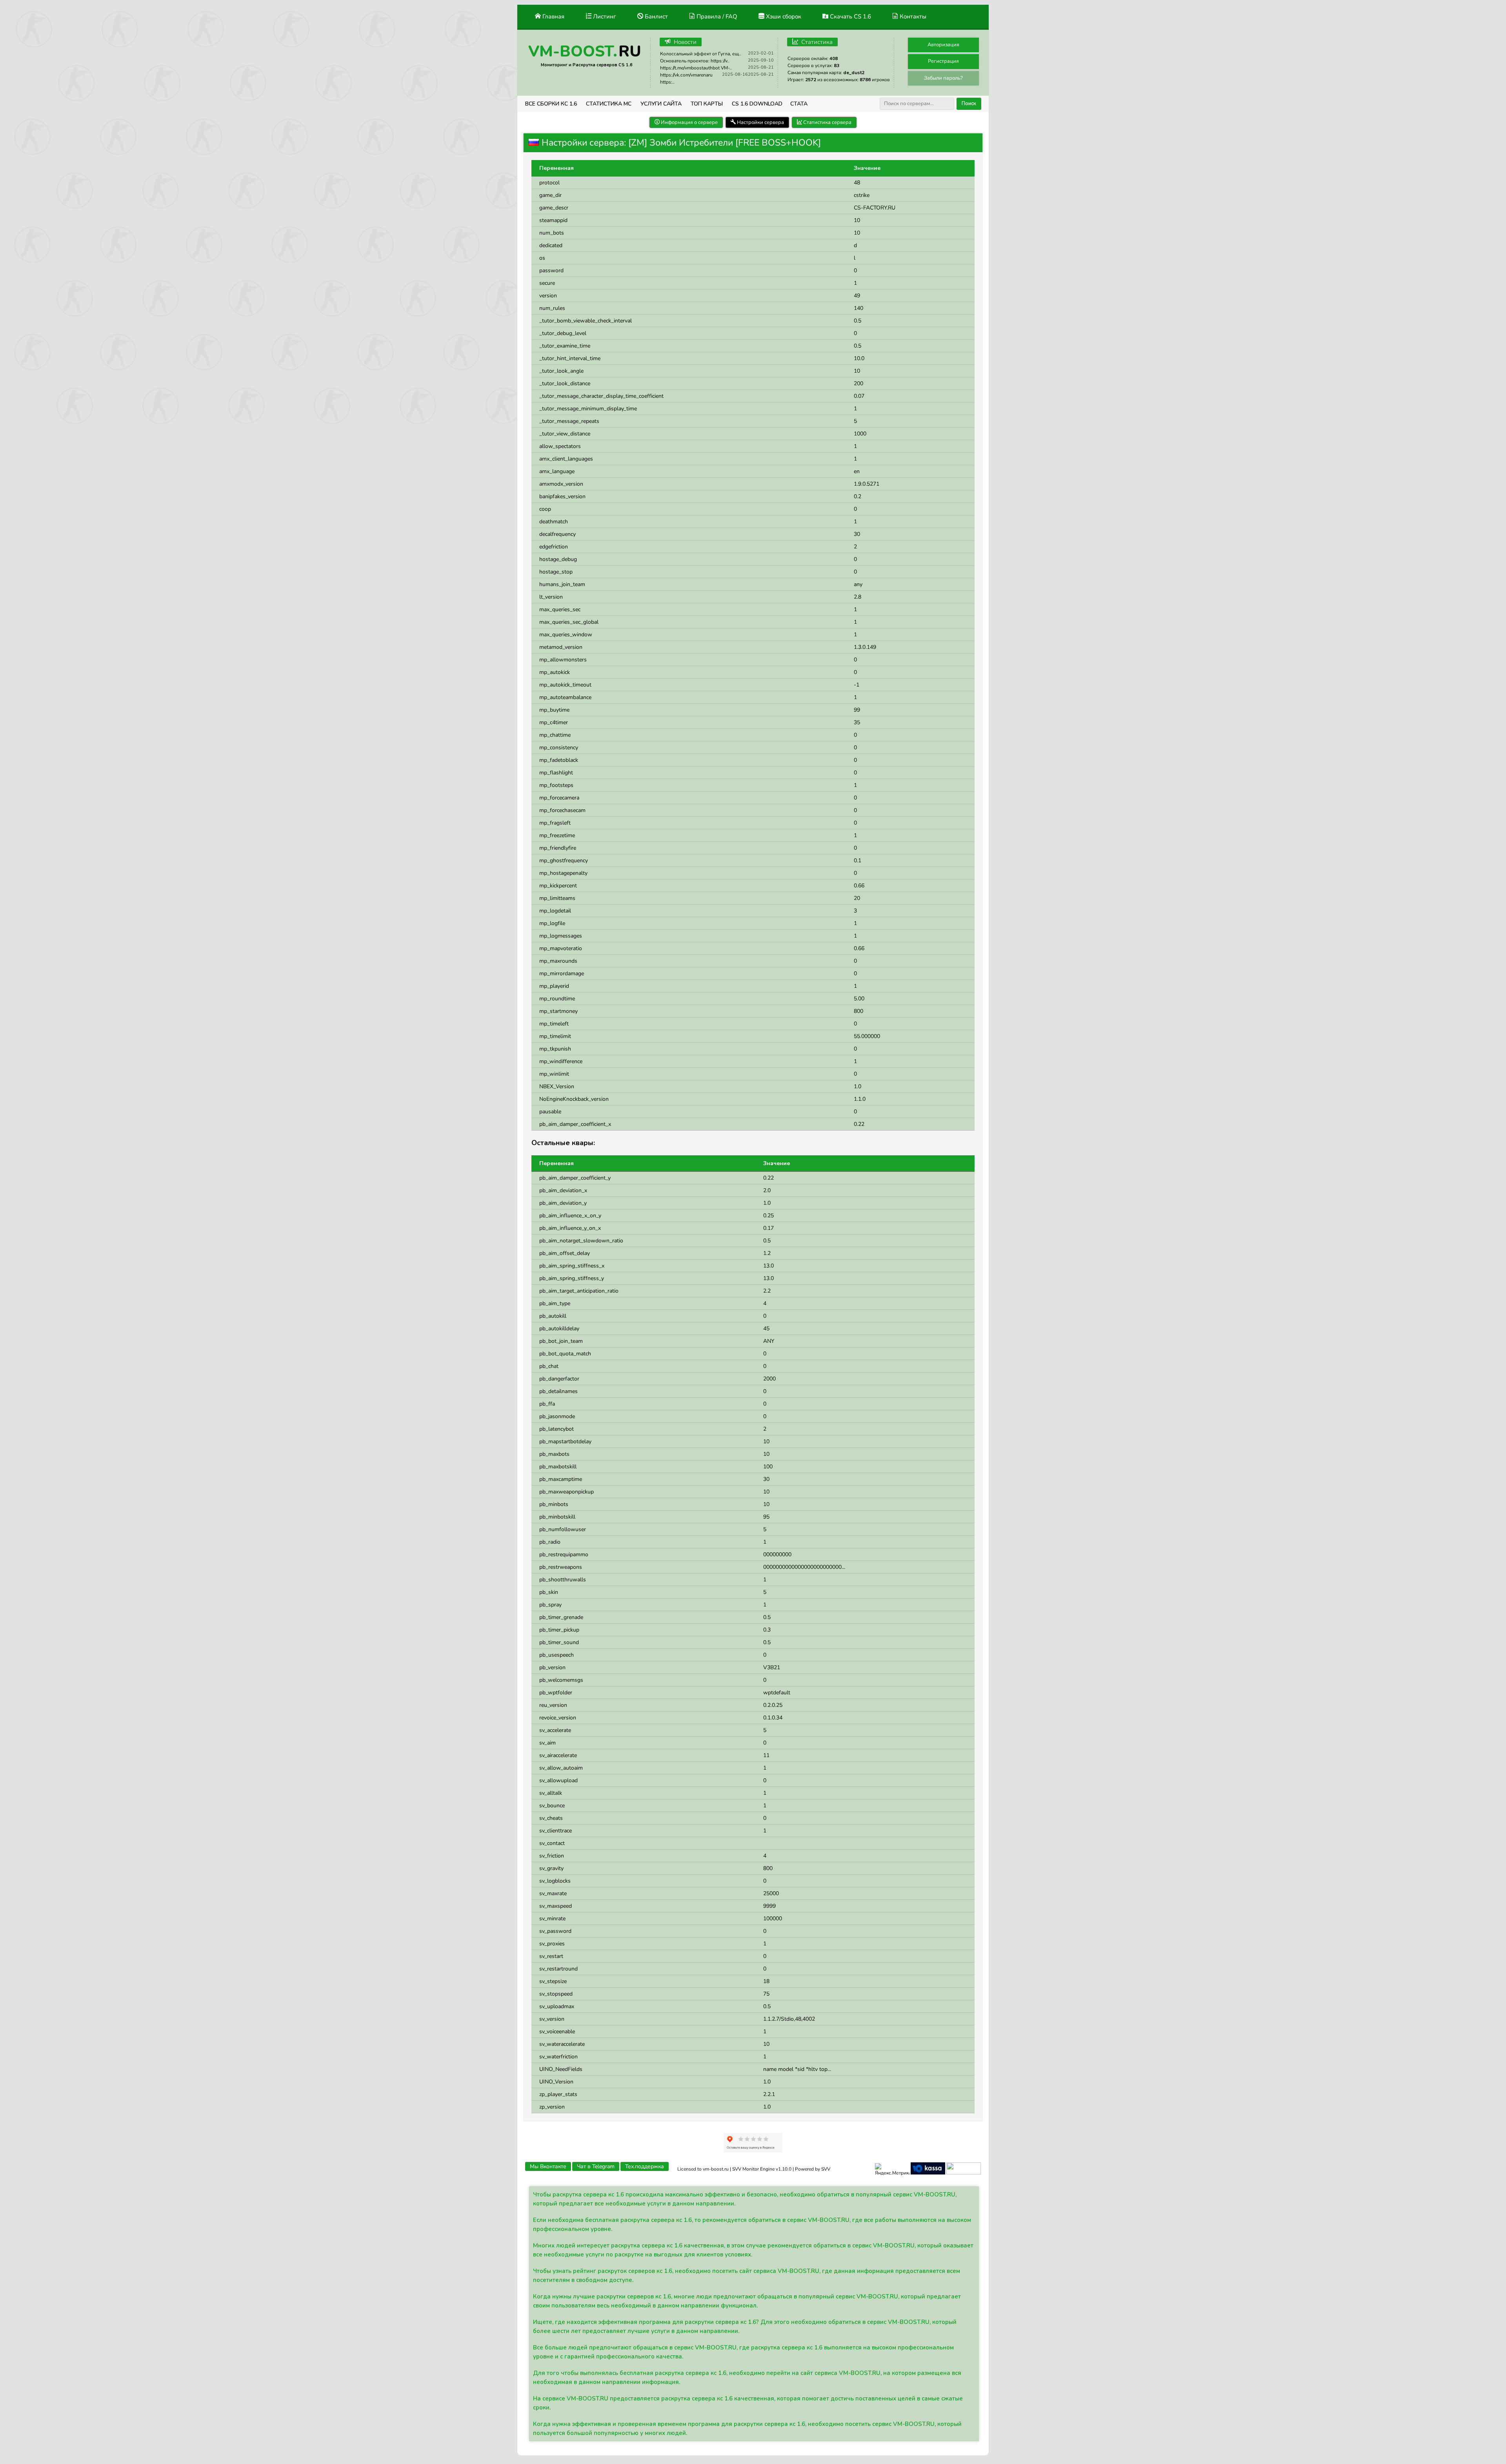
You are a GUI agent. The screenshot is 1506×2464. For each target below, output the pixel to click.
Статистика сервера (827, 122)
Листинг (604, 16)
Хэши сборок (783, 16)
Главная (553, 16)
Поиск (969, 104)
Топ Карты (707, 104)
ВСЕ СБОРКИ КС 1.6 (551, 104)
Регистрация (943, 61)
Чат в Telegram (596, 2166)
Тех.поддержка (645, 2166)
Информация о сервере (689, 122)
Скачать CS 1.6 (850, 16)
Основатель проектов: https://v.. (695, 61)
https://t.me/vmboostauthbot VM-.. (696, 68)
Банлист (656, 16)
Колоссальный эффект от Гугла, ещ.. (701, 54)
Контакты (912, 16)
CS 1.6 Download (757, 104)
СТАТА (799, 104)
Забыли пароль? (943, 78)
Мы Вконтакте (548, 2166)
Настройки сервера (760, 122)
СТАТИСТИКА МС (609, 104)
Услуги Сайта (661, 104)
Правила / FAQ (716, 16)
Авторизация (943, 45)
